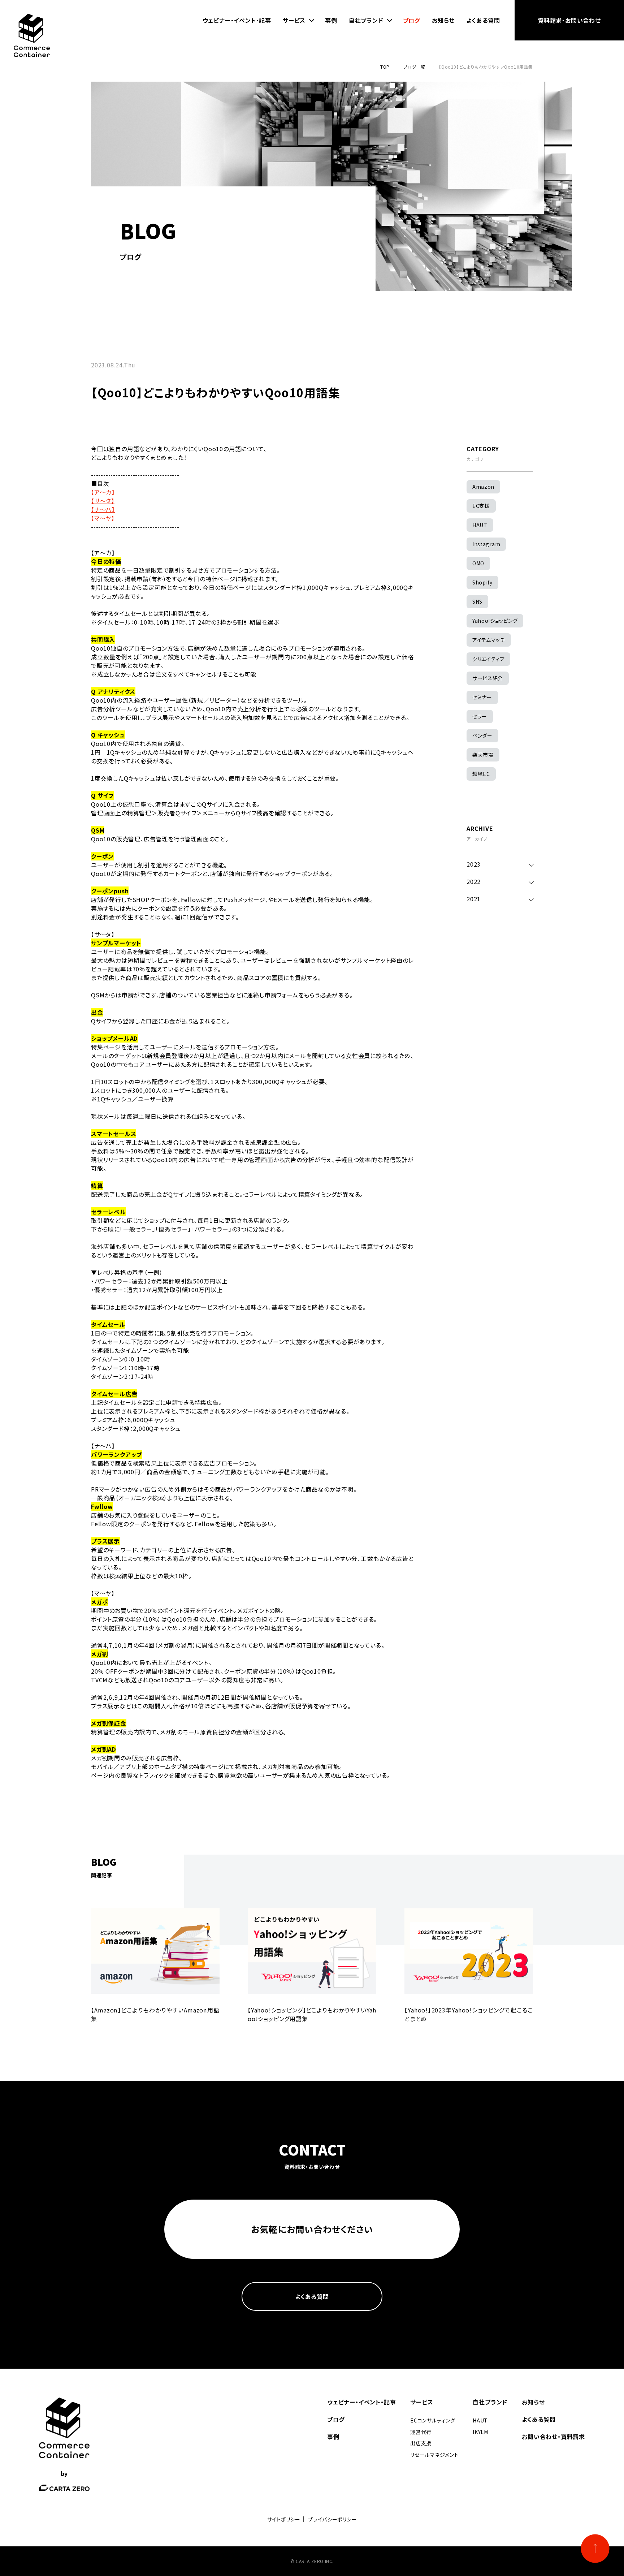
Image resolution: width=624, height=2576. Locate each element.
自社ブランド (366, 20)
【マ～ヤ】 (103, 518)
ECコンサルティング (433, 2420)
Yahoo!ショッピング (495, 621)
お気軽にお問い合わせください (312, 2229)
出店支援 (421, 2443)
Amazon (483, 487)
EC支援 (481, 506)
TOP (385, 67)
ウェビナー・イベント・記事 (237, 20)
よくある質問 (483, 20)
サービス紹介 (488, 678)
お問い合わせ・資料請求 (553, 2437)
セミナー (482, 697)
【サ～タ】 (103, 501)
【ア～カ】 (103, 492)
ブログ (412, 20)
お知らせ (443, 20)
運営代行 (421, 2432)
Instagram (486, 544)
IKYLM (480, 2432)
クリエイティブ (488, 659)
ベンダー (482, 735)
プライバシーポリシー (332, 2519)
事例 (331, 20)
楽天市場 (483, 755)
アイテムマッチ (489, 640)
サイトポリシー (284, 2519)
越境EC (481, 774)
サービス (294, 20)
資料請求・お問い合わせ (569, 20)
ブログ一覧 (414, 67)
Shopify (482, 582)
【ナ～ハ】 (103, 509)
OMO (478, 563)
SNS (477, 601)
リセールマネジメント (434, 2455)
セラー (480, 716)
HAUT (480, 525)
